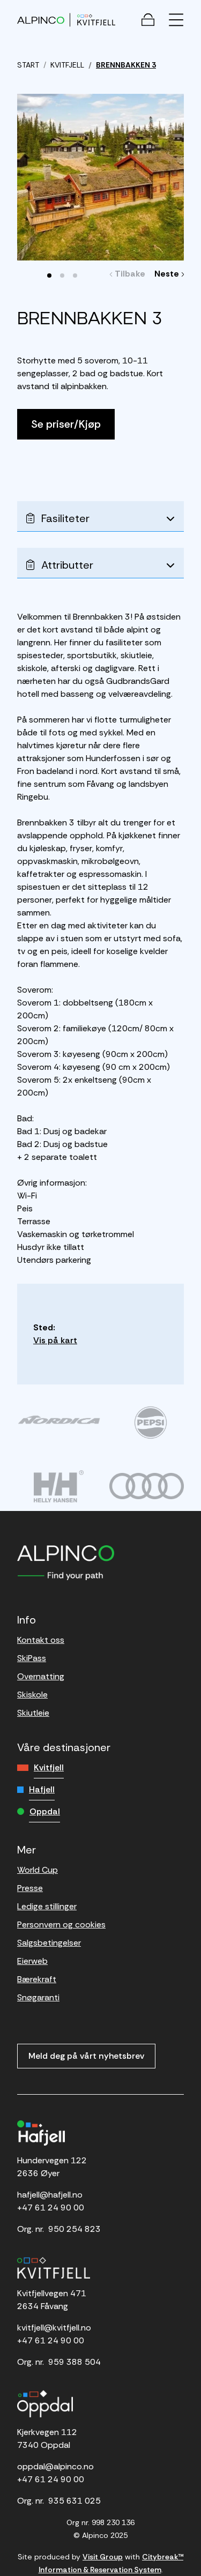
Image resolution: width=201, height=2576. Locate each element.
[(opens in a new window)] (59, 1420)
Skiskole (32, 1695)
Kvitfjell (49, 1767)
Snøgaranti (38, 1997)
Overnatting (41, 1676)
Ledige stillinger (47, 1906)
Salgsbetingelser (49, 1943)
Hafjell (42, 1789)
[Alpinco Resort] (41, 20)
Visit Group (103, 2557)
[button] (49, 276)
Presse (30, 1888)
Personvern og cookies (61, 1924)
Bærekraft (37, 1979)
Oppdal (45, 1811)
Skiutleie (33, 1713)
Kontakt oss (41, 1640)
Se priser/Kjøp (66, 424)
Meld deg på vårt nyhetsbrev (86, 2056)
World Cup (38, 1870)
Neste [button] (168, 274)
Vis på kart (55, 1340)
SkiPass (32, 1658)
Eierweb (32, 1961)
